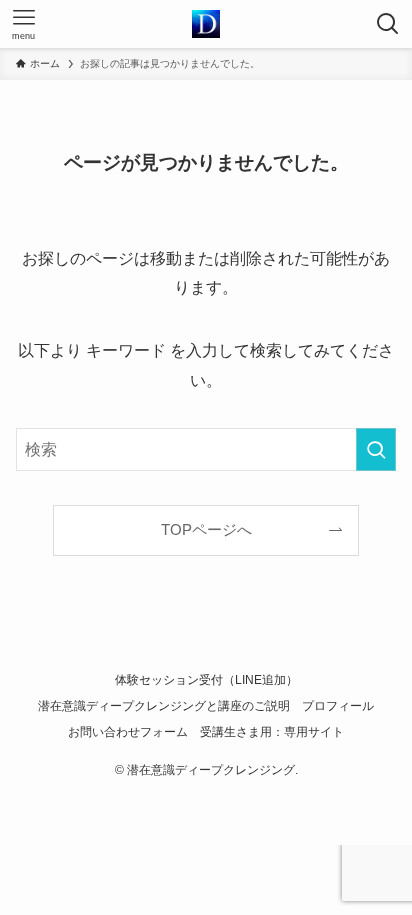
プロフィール (338, 706)
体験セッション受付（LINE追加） (206, 680)
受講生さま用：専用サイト (272, 732)
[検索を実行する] (376, 449)
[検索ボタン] (388, 24)
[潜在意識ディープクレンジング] (206, 24)
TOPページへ (206, 530)
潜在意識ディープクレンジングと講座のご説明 (164, 706)
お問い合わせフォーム (128, 732)
